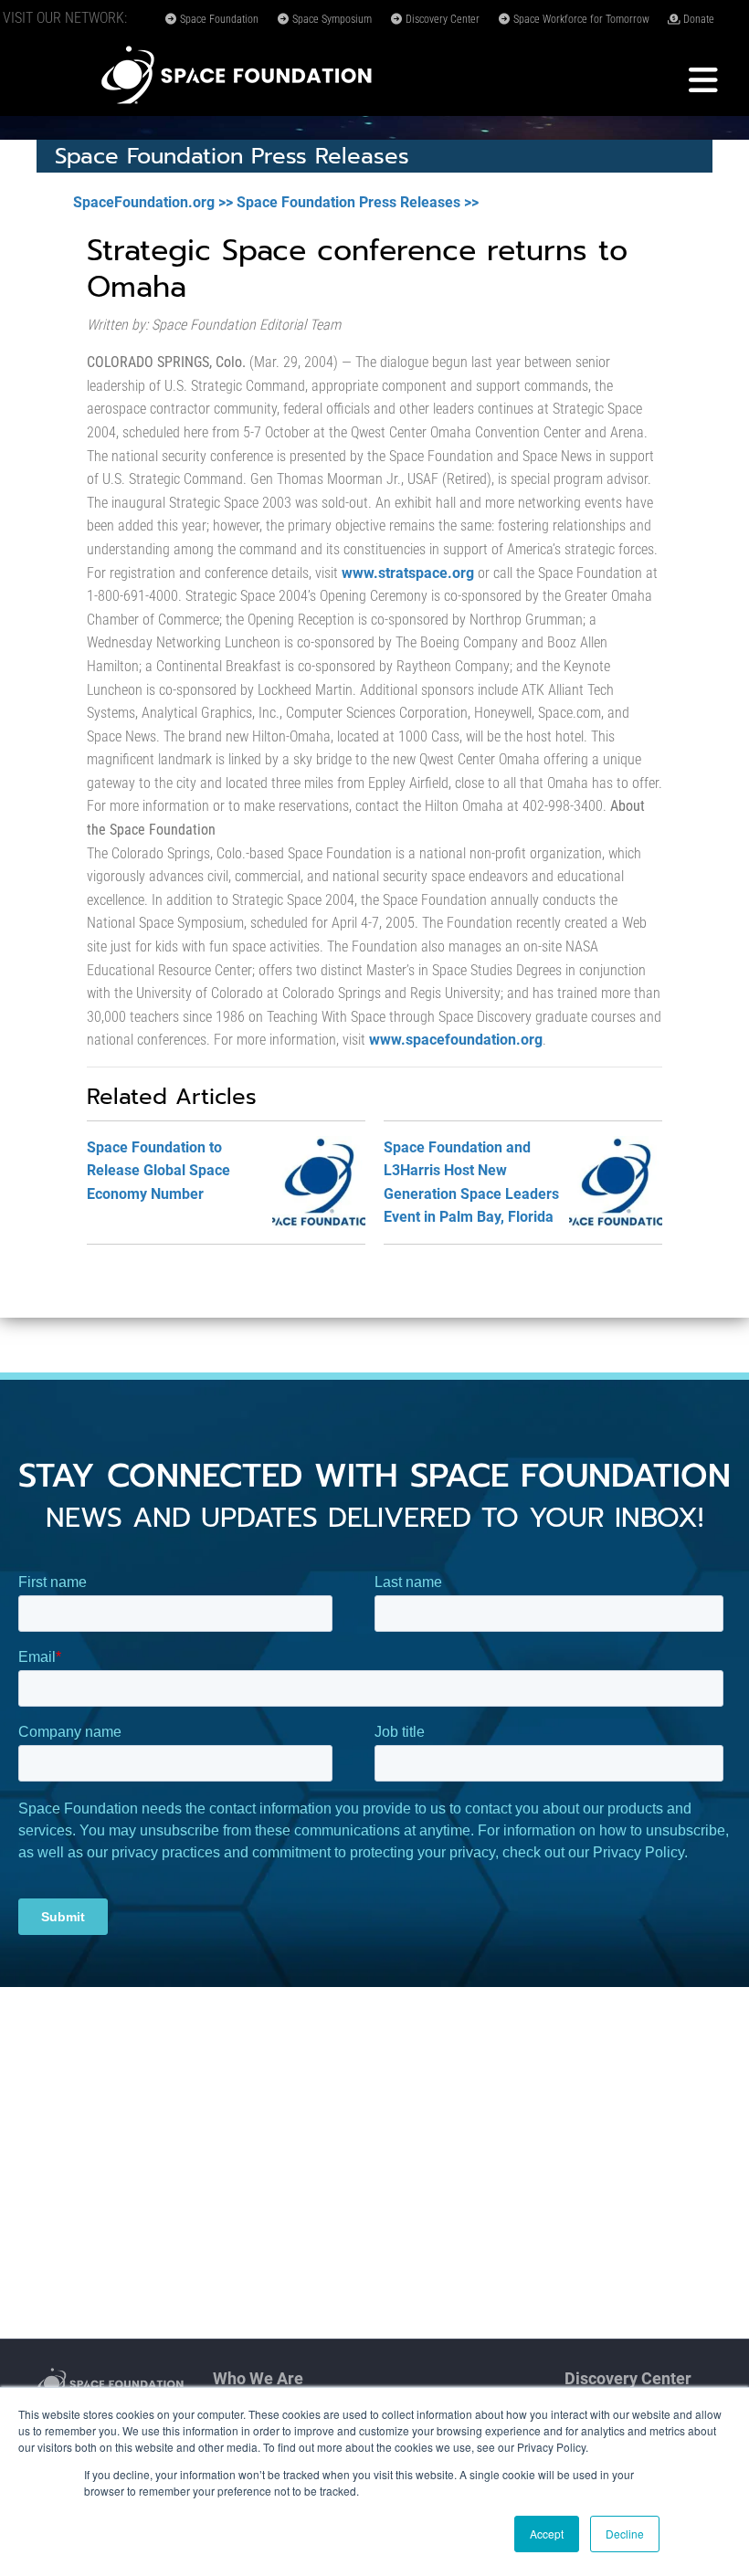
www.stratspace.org (408, 573)
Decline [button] (625, 2534)
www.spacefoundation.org (456, 1040)
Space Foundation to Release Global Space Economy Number (158, 1171)
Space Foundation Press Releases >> (358, 202)
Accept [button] (547, 2534)
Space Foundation (218, 19)
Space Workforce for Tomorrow (580, 19)
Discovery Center (441, 19)
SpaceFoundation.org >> (153, 202)
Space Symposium (331, 19)
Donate (697, 19)
